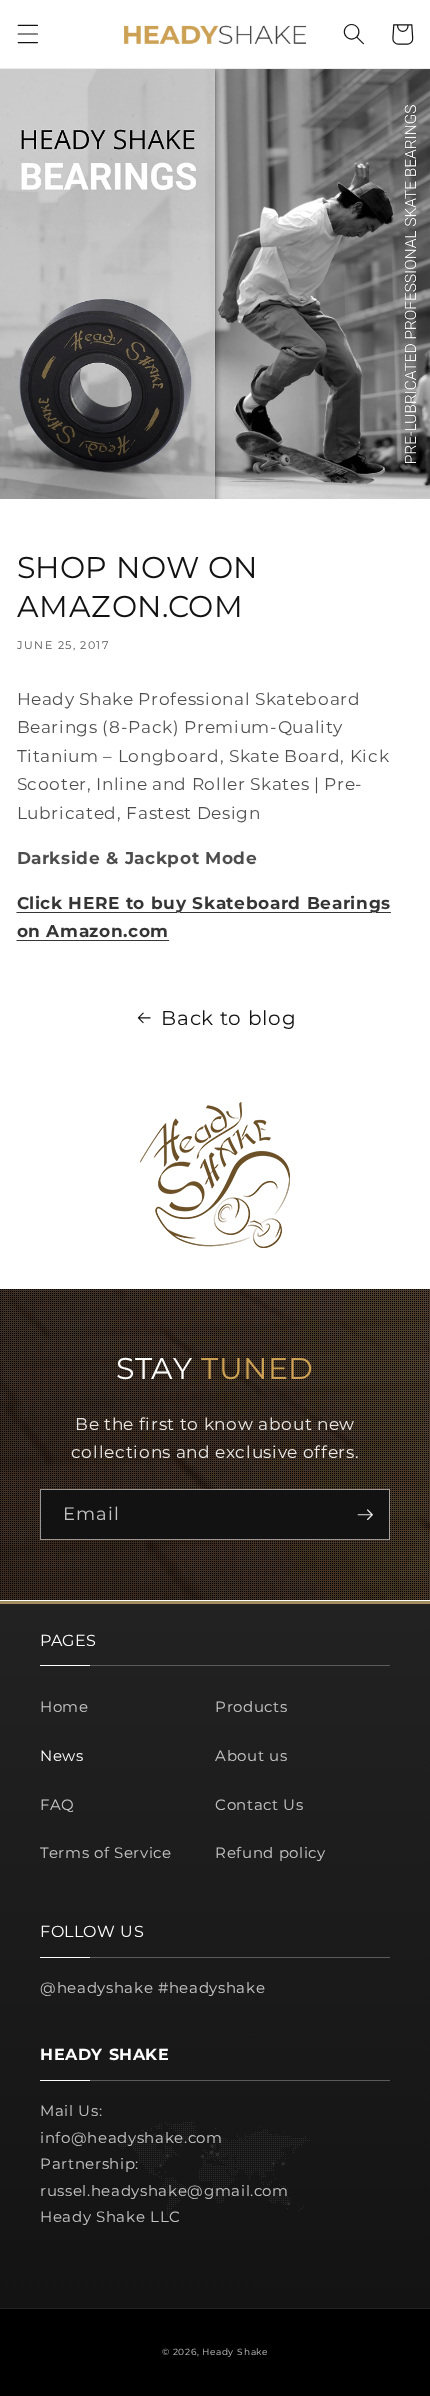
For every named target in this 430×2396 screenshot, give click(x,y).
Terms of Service (106, 1852)
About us (251, 1755)
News (62, 1755)
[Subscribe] (365, 1515)
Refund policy (270, 1852)
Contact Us (259, 1804)
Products (251, 1706)
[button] (27, 34)
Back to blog (228, 1018)
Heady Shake (234, 2351)
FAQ (57, 1804)
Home (64, 1706)
